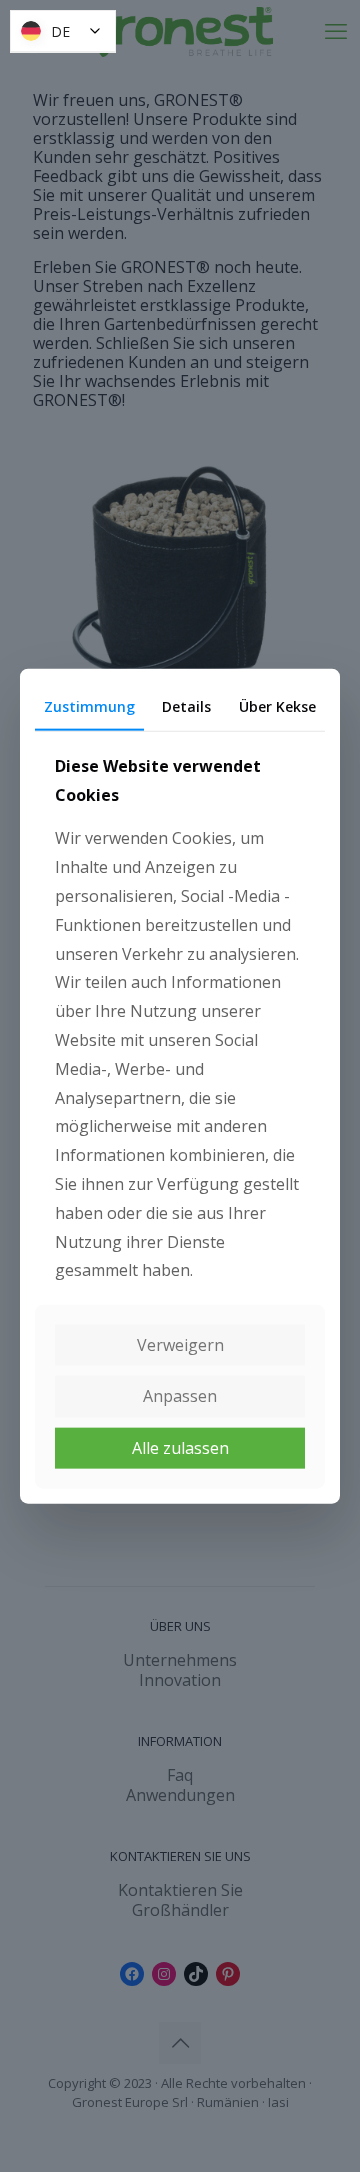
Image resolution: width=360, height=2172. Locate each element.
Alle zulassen (180, 1447)
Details (186, 706)
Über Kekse (277, 706)
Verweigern (180, 1345)
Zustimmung (89, 706)
